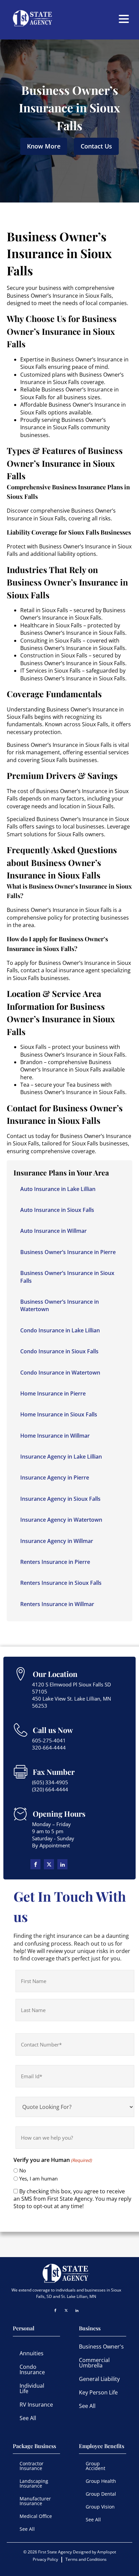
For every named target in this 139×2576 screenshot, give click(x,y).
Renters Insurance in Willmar (57, 1604)
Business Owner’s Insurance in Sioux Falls (67, 1277)
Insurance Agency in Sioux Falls (60, 1499)
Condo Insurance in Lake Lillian (60, 1330)
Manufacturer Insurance (35, 2501)
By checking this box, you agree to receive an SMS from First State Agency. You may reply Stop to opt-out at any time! (72, 2199)
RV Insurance (36, 2405)
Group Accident (95, 2466)
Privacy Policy (45, 2559)
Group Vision (100, 2507)
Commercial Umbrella (94, 2363)
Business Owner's (101, 2347)
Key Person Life (98, 2392)
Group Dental (101, 2494)
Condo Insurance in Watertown (60, 1373)
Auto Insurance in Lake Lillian (58, 1189)
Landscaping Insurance (34, 2483)
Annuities (32, 2353)
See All (28, 2418)
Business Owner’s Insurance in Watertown (60, 1305)
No (23, 2170)
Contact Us (96, 146)
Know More (44, 146)
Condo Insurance (32, 2369)
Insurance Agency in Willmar (57, 1541)
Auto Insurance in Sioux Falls (57, 1210)
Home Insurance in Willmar (55, 1436)
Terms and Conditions (86, 2559)
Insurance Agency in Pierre (55, 1477)
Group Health (101, 2481)
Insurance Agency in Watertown (61, 1520)
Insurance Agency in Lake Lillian (61, 1457)
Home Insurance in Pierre (53, 1393)
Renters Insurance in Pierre (55, 1562)
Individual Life (32, 2388)
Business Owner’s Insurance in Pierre (68, 1252)
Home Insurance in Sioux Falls (59, 1414)
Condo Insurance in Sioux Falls (59, 1351)
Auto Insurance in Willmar (53, 1231)
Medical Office (36, 2516)
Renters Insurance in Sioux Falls (61, 1583)
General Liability (99, 2379)
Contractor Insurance (32, 2466)
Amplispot (107, 2552)
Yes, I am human (38, 2178)
